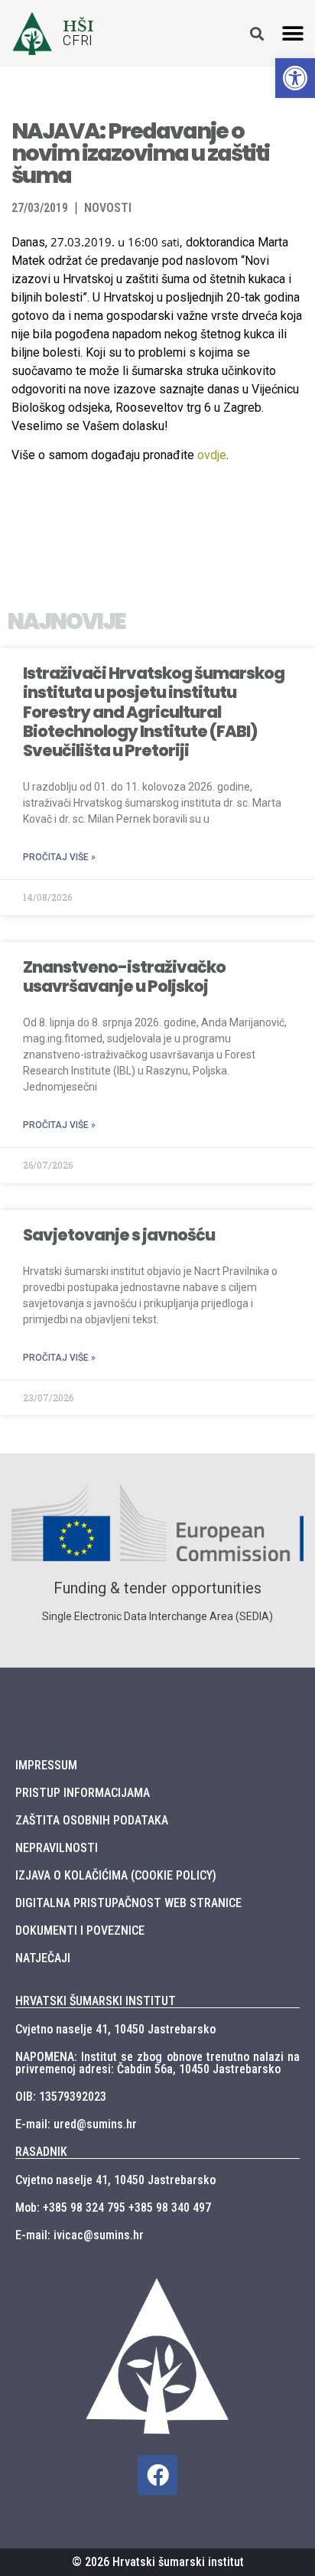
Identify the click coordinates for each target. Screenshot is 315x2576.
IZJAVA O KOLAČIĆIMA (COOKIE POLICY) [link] (116, 1875)
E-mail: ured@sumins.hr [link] (76, 2124)
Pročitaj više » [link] (59, 857)
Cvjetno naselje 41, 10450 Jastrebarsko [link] (115, 2029)
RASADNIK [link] (41, 2152)
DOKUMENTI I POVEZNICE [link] (80, 1930)
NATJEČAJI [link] (43, 1958)
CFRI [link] (78, 41)
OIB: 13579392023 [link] (61, 2097)
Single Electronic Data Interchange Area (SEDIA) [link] (157, 1616)
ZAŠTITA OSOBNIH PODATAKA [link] (92, 1820)
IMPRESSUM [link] (46, 1765)
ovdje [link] (212, 455)
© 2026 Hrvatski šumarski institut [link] (158, 2562)
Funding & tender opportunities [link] (157, 1588)
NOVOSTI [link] (108, 208)
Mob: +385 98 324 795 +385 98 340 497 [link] (113, 2208)
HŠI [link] (78, 26)
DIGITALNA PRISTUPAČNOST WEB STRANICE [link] (128, 1903)
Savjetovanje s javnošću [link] (119, 1235)
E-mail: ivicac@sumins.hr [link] (80, 2235)
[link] (295, 78)
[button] (293, 33)
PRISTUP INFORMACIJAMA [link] (83, 1793)
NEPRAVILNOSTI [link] (57, 1848)
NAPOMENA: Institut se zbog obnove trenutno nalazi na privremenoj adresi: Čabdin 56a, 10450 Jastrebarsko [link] (157, 2063)
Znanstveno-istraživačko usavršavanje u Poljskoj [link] (124, 977)
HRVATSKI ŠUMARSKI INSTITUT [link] (96, 2001)
